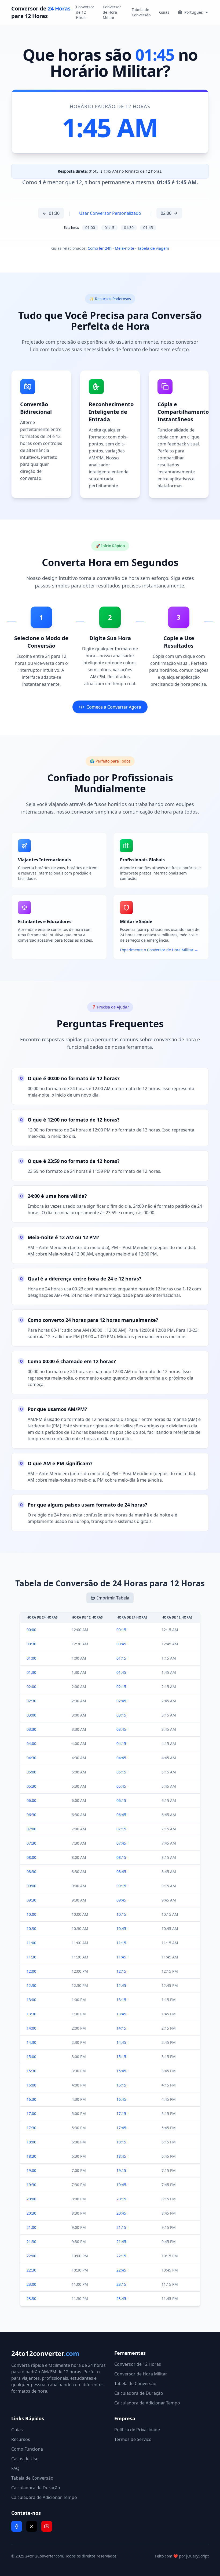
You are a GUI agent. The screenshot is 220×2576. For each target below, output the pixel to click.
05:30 (31, 1786)
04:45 (121, 1758)
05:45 (121, 1786)
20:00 (31, 2199)
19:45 (121, 2185)
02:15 (121, 1687)
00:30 (31, 1644)
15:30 (31, 2071)
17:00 (31, 2114)
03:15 (121, 1715)
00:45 (121, 1644)
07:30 (31, 1843)
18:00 (31, 2142)
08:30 (31, 1872)
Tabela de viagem (153, 248)
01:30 (54, 213)
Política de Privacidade (137, 2430)
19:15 (121, 2170)
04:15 (121, 1744)
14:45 (121, 2042)
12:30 (31, 1985)
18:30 (31, 2156)
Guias (164, 12)
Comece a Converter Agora (114, 707)
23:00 (31, 2284)
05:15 (121, 1772)
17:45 (121, 2128)
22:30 (31, 2270)
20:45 (121, 2213)
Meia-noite (124, 248)
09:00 (31, 1886)
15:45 (121, 2071)
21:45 (121, 2242)
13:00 (31, 2000)
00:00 (31, 1630)
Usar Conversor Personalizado (110, 213)
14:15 (121, 2028)
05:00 (31, 1772)
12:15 (121, 1971)
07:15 (121, 1829)
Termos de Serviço (133, 2439)
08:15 (121, 1857)
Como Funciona (27, 2449)
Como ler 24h (100, 248)
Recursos (21, 2439)
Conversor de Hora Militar (112, 12)
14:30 (31, 2042)
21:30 (31, 2242)
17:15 (121, 2114)
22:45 (121, 2270)
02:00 (166, 213)
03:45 (121, 1729)
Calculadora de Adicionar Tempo (147, 2403)
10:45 (121, 1929)
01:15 (109, 228)
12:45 (121, 1985)
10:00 (31, 1914)
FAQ (15, 2468)
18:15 (121, 2142)
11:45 (121, 1957)
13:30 (31, 2014)
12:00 (31, 1971)
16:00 (31, 2085)
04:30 (31, 1758)
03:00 (31, 1715)
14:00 (31, 2028)
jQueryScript (197, 2556)
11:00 (31, 1943)
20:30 (31, 2213)
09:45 (121, 1900)
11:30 (31, 1957)
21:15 (121, 2227)
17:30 (31, 2128)
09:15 (121, 1886)
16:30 (31, 2099)
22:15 (121, 2256)
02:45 (121, 1701)
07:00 (31, 1829)
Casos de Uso (25, 2459)
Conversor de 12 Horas (85, 12)
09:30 (31, 1900)
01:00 (90, 228)
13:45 (121, 2014)
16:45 (121, 2099)
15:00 (31, 2057)
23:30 (31, 2299)
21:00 (31, 2227)
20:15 (121, 2199)
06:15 (121, 1800)
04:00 (31, 1744)
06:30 (31, 1815)
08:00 (31, 1857)
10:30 (31, 1929)
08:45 (121, 1872)
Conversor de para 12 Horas (41, 12)
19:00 (31, 2170)
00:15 (121, 1630)
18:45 (121, 2156)
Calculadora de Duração (139, 2393)
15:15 (121, 2057)
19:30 (31, 2185)
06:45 (121, 1815)
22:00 (31, 2256)
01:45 (148, 228)
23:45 (121, 2299)
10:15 (121, 1914)
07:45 (121, 1843)
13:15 (121, 2000)
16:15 (121, 2085)
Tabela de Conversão (141, 12)
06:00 (31, 1800)
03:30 (31, 1729)
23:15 (121, 2284)
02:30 (31, 1701)
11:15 (121, 1943)
